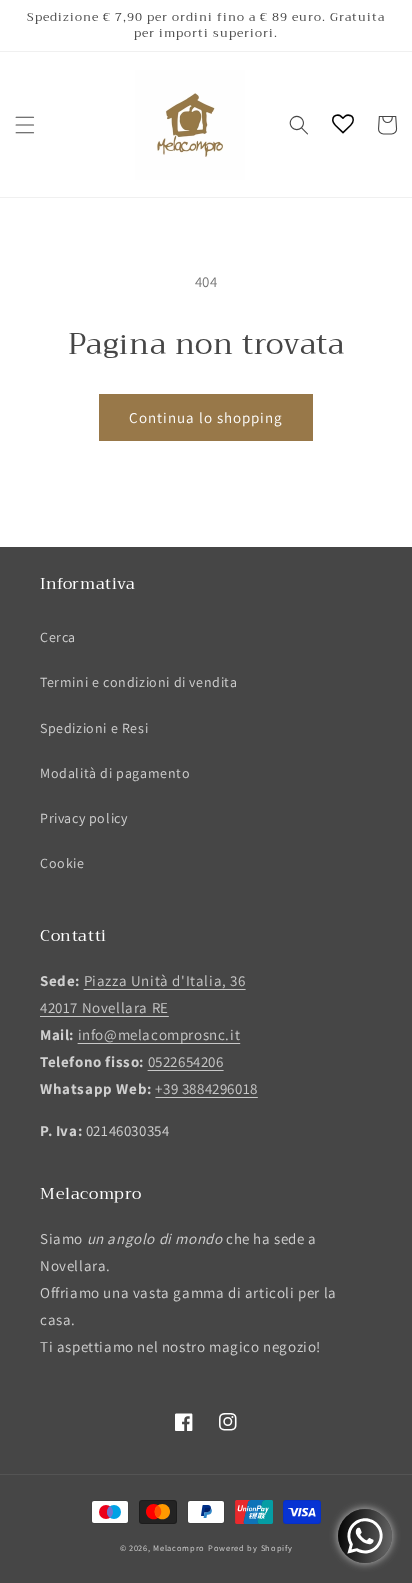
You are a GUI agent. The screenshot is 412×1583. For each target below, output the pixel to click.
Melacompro (180, 1547)
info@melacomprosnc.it (159, 1034)
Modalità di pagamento (115, 773)
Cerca (58, 637)
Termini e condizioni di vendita (139, 682)
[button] (25, 125)
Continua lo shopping (206, 417)
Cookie (62, 863)
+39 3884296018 (206, 1088)
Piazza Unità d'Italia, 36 (165, 980)
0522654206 (186, 1061)
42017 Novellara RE (104, 1007)
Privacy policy (83, 818)
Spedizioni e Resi (94, 728)
